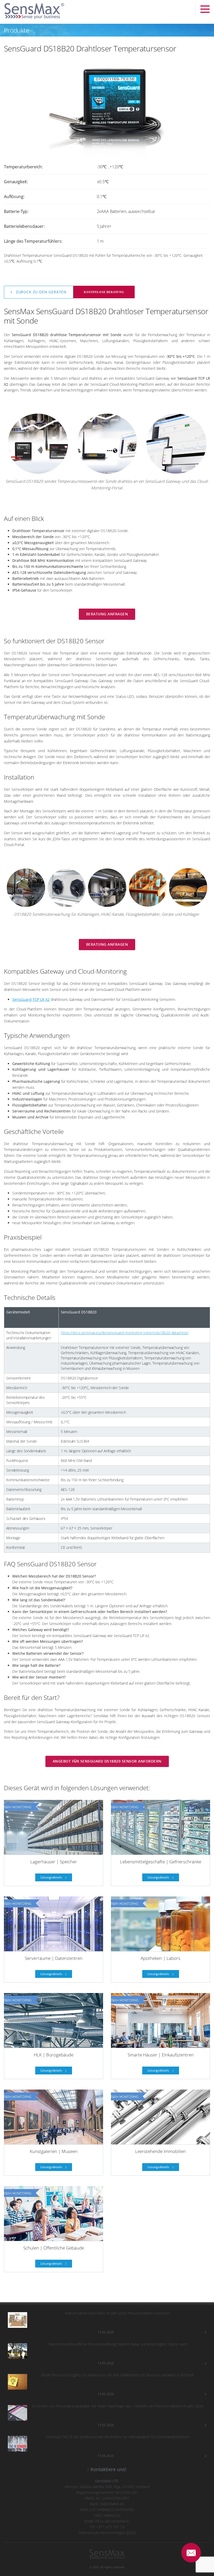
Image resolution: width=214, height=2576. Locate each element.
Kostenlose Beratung (104, 292)
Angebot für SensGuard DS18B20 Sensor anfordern (107, 1761)
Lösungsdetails (52, 1877)
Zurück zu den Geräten (41, 292)
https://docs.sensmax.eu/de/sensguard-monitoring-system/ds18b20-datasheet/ (125, 1333)
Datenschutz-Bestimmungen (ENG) (107, 2533)
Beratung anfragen (107, 614)
